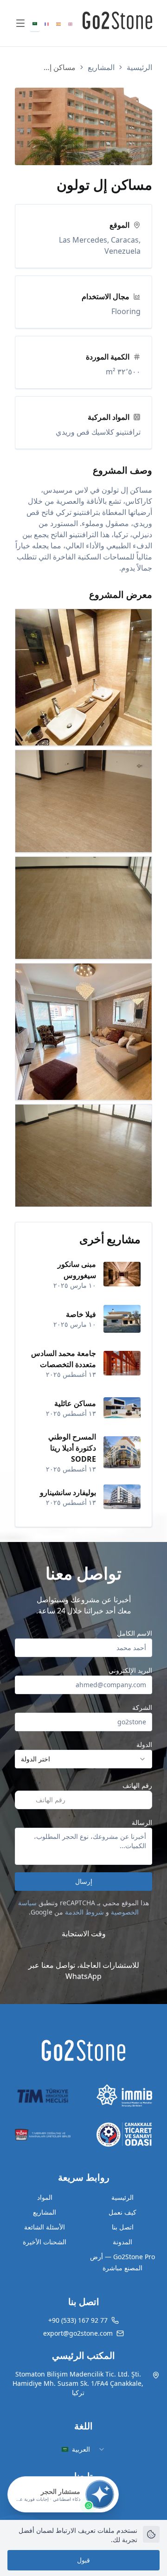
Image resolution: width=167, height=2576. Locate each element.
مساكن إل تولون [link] (57, 67)
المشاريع (101, 67)
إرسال (84, 1881)
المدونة (122, 2242)
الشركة (142, 1707)
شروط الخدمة (84, 1912)
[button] (143, 1800)
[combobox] (83, 1759)
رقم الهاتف (137, 1785)
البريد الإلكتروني (130, 1670)
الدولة (144, 1744)
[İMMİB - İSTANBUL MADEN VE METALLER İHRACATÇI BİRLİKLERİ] (124, 2096)
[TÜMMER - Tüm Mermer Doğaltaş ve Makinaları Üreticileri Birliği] (43, 2135)
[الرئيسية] (83, 2050)
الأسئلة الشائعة (45, 2227)
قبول (83, 2560)
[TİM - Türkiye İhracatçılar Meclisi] (43, 2096)
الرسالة (142, 1822)
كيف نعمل (122, 2212)
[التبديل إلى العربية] (35, 23)
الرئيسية (139, 67)
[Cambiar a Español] (58, 23)
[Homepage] (117, 20)
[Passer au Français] (47, 23)
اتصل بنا (123, 2227)
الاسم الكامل (135, 1633)
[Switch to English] (71, 23)
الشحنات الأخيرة (45, 2242)
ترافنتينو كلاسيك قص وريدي (98, 432)
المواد (45, 2197)
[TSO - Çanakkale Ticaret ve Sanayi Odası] (124, 2135)
